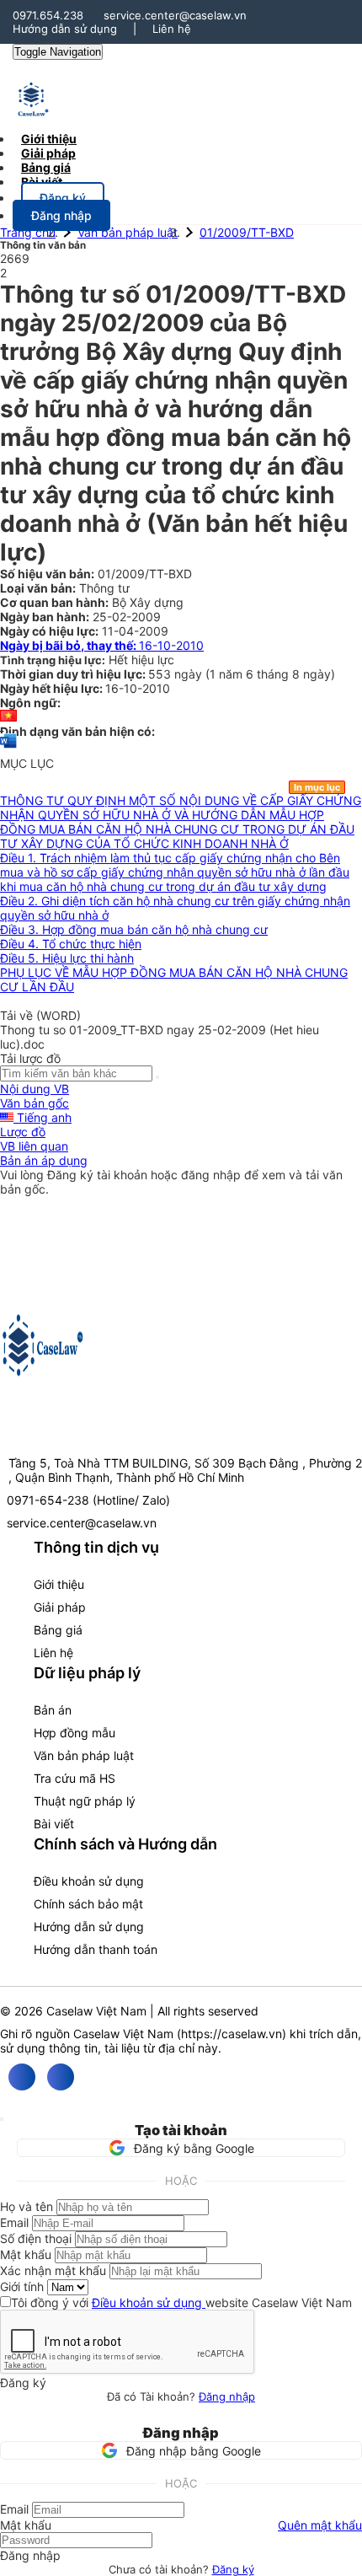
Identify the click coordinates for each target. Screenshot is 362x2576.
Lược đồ (23, 1132)
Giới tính (22, 2286)
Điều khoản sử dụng (89, 1881)
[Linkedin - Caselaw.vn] (61, 2077)
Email (14, 2222)
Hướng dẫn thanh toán (96, 1949)
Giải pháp (60, 1607)
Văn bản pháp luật (128, 232)
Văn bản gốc (35, 1103)
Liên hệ (172, 29)
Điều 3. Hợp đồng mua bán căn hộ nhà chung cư (134, 929)
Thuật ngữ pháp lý (85, 1801)
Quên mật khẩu (320, 2525)
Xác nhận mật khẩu (53, 2270)
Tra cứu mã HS (75, 1778)
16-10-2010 (102, 645)
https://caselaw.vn (232, 2034)
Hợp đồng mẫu (75, 1733)
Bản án (53, 1710)
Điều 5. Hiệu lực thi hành (67, 958)
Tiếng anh (43, 1117)
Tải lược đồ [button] (30, 1058)
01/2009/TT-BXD (247, 232)
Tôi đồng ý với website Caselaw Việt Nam (181, 2302)
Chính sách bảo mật (88, 1904)
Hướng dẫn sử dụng (65, 29)
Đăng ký (233, 2569)
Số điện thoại (36, 2238)
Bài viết (42, 182)
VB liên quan (34, 1146)
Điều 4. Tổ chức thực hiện (71, 944)
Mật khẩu (26, 2254)
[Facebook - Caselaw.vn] (22, 2077)
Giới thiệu (59, 1584)
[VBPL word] (8, 749)
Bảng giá (58, 1630)
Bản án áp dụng (44, 1160)
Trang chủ (28, 232)
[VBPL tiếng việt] (8, 717)
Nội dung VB (35, 1089)
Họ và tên (27, 2206)
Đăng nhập (227, 2396)
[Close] (2, 2119)
